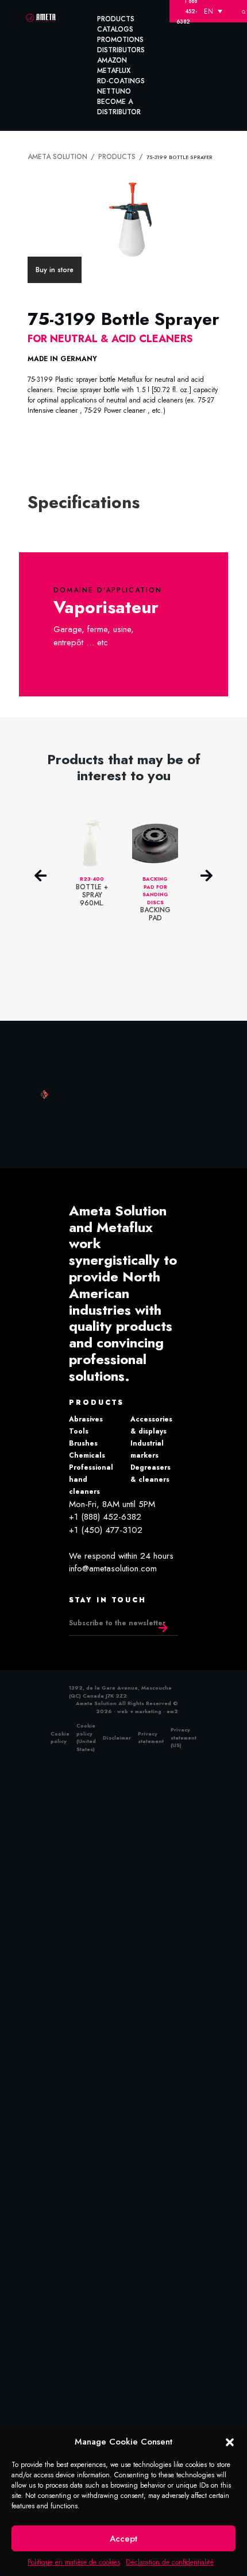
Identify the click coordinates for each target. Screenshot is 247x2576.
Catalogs (115, 29)
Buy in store (55, 268)
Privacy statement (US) (184, 1735)
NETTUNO (114, 91)
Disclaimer (117, 1735)
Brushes (83, 1440)
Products (116, 19)
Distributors (121, 50)
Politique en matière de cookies (74, 2562)
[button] (230, 2442)
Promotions (120, 40)
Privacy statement (151, 1735)
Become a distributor (119, 107)
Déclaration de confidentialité (170, 2562)
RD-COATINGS (121, 81)
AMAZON (112, 60)
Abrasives (86, 1416)
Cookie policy (60, 1735)
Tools (79, 1428)
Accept (123, 2539)
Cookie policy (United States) (86, 1735)
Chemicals (87, 1452)
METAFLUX (114, 71)
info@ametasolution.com (113, 1566)
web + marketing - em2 (148, 1708)
